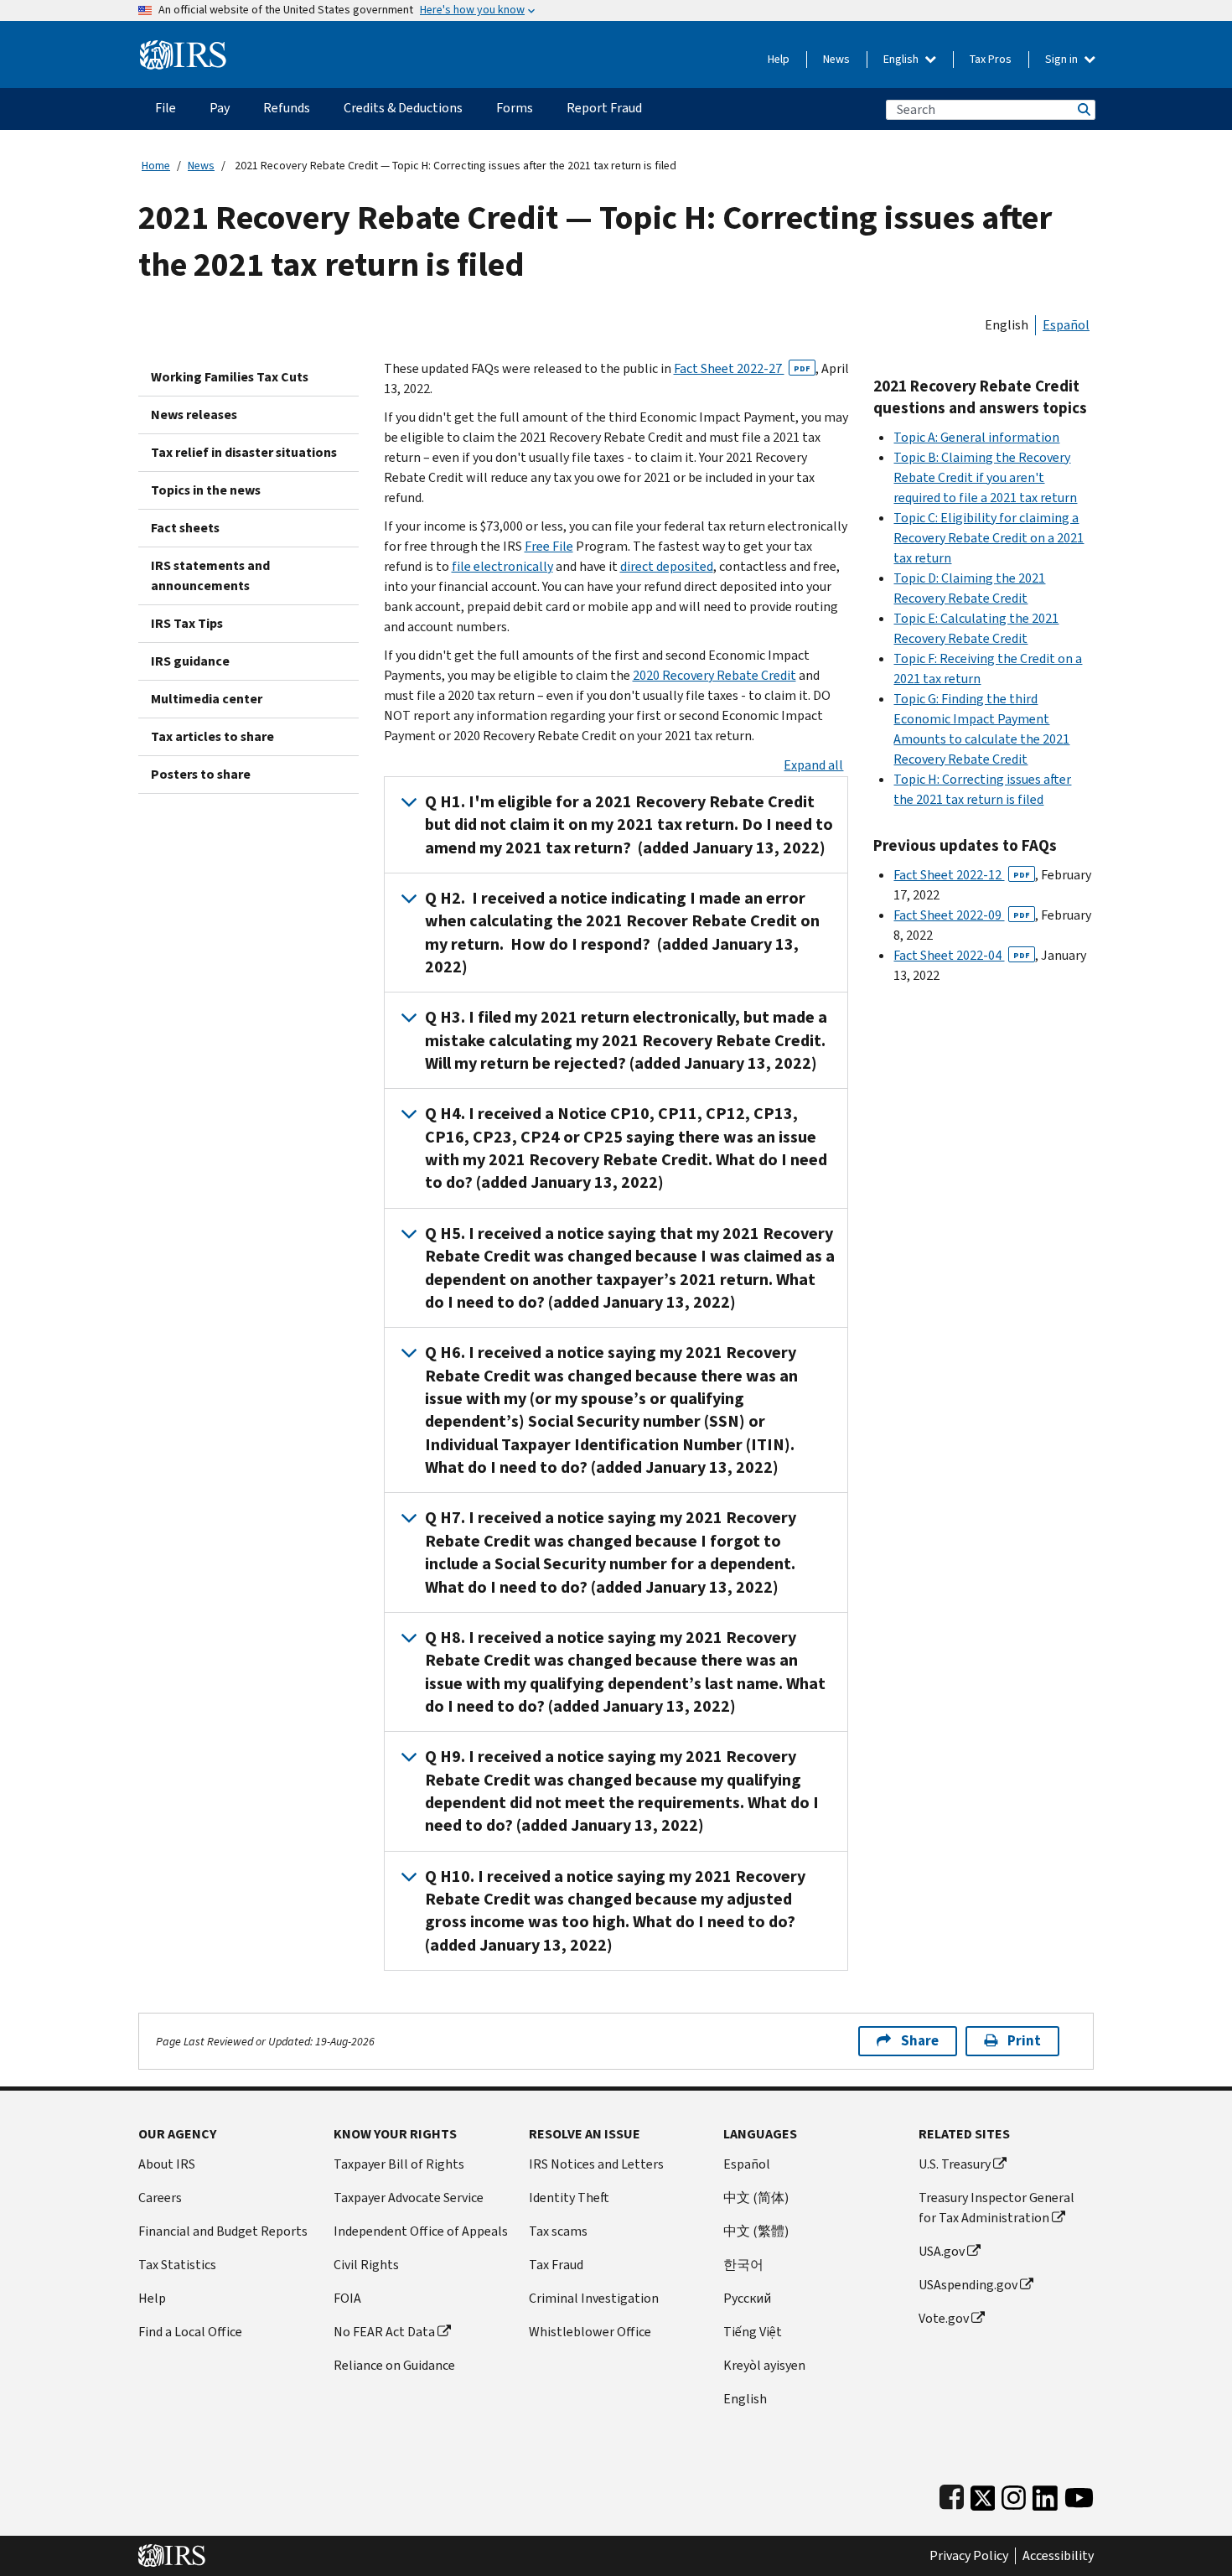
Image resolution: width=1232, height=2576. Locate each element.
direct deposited (667, 566)
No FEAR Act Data (384, 2332)
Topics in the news (206, 490)
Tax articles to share (212, 736)
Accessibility (1058, 2556)
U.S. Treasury (955, 2164)
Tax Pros (991, 59)
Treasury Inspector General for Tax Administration (996, 2208)
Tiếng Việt (753, 2332)
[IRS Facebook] (952, 2494)
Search (1083, 109)
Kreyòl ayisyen (764, 2365)
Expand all (813, 765)
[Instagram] (1014, 2494)
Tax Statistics (177, 2265)
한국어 (743, 2265)
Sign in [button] (1063, 59)
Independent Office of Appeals (421, 2231)
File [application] (166, 108)
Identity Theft (569, 2198)
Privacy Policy (969, 2556)
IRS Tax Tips (187, 623)
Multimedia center (207, 699)
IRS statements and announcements (210, 575)
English (902, 59)
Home (156, 166)
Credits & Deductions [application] (403, 108)
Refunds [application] (287, 108)
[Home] (183, 48)
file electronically (502, 566)
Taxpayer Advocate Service (409, 2198)
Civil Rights (366, 2265)
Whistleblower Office (590, 2332)
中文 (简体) (756, 2198)
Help (779, 59)
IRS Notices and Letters (596, 2164)
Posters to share (201, 774)
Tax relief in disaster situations (244, 452)
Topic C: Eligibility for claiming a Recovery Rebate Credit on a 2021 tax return (989, 538)
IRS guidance (190, 661)
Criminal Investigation (594, 2298)
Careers (160, 2198)
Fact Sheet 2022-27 (742, 368)
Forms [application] (515, 108)
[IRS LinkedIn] (1045, 2494)
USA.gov (942, 2251)
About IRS (167, 2164)
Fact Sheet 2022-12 (962, 875)
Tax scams (558, 2231)
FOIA (347, 2298)
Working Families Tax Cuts (230, 377)
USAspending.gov (968, 2285)
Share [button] (920, 2041)
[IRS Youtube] (1079, 2494)
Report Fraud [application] (604, 108)
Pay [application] (220, 108)
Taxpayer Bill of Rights (399, 2164)
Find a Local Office (190, 2332)
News (836, 59)
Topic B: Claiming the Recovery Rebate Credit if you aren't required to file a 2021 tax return (985, 477)
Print (1024, 2041)
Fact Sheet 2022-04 (962, 955)
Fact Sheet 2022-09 (962, 915)
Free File (549, 546)
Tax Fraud (556, 2265)
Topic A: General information (976, 437)
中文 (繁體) (756, 2231)
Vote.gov (944, 2318)
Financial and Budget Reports (223, 2231)
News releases (194, 415)
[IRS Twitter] (983, 2494)
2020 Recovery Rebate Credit (714, 675)
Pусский (747, 2298)
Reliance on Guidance (394, 2365)
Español (1066, 325)
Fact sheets (185, 528)
